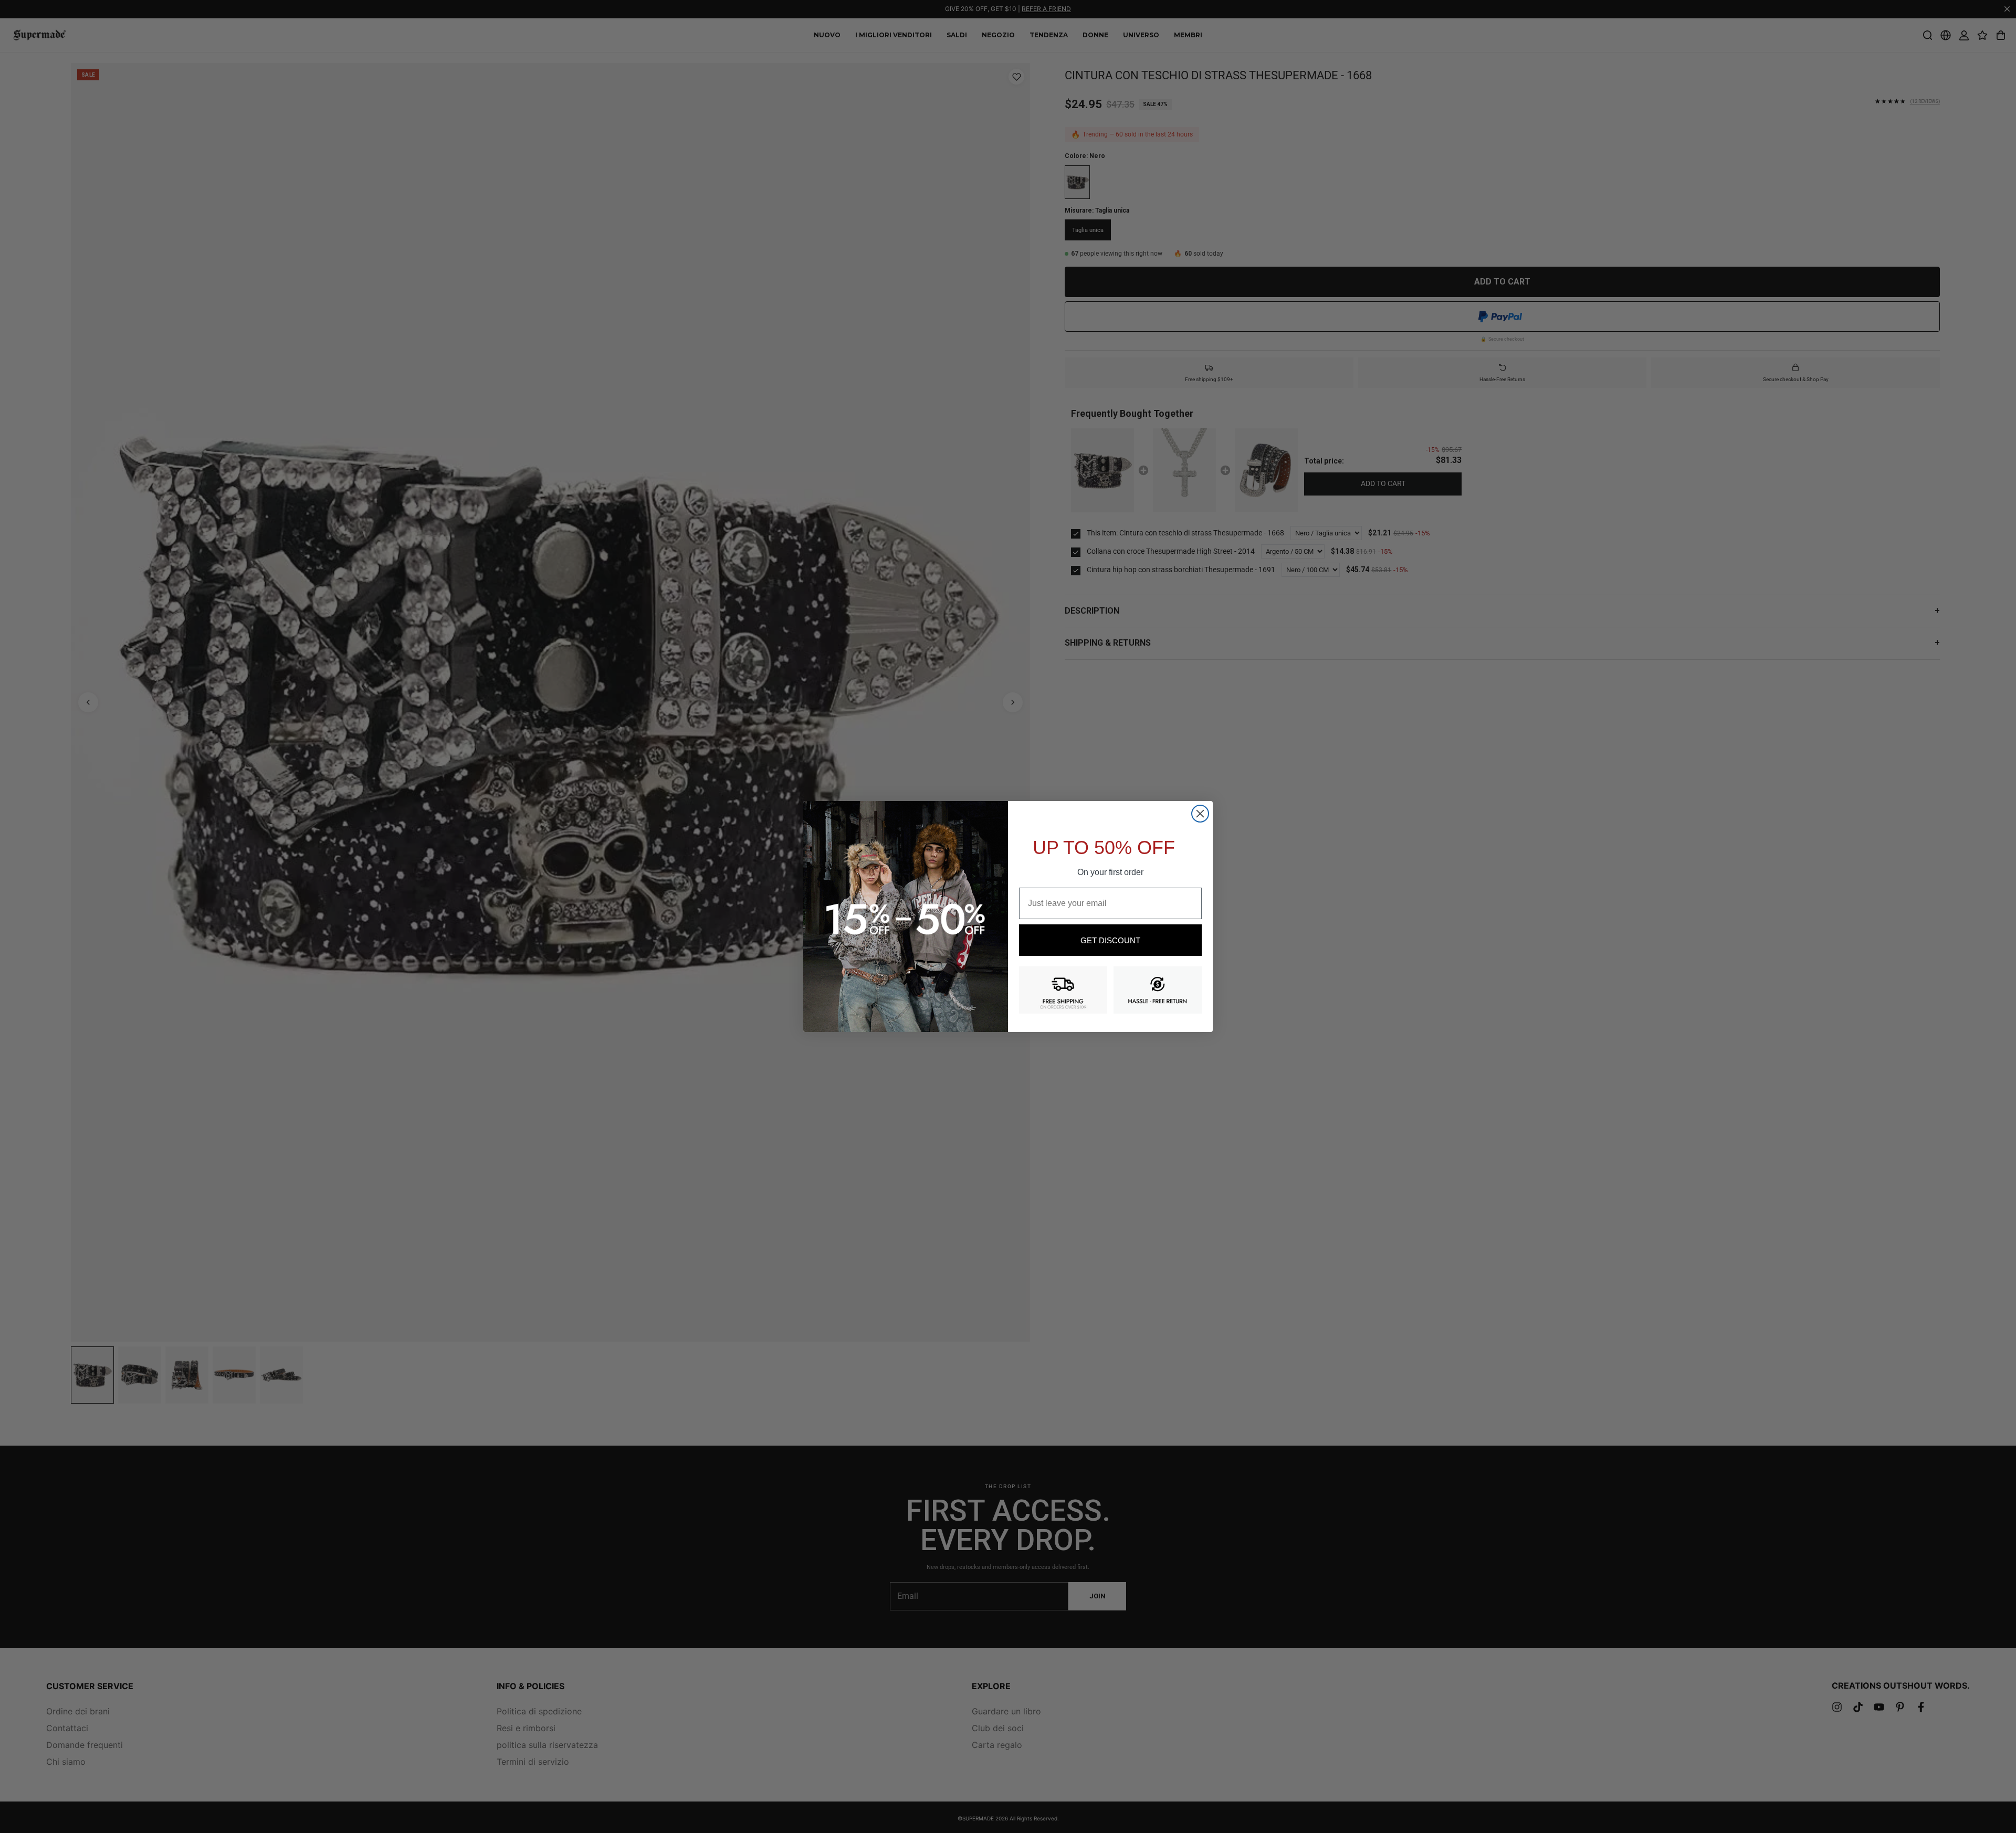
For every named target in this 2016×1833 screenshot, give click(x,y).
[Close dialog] (1200, 814)
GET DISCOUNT (1110, 940)
